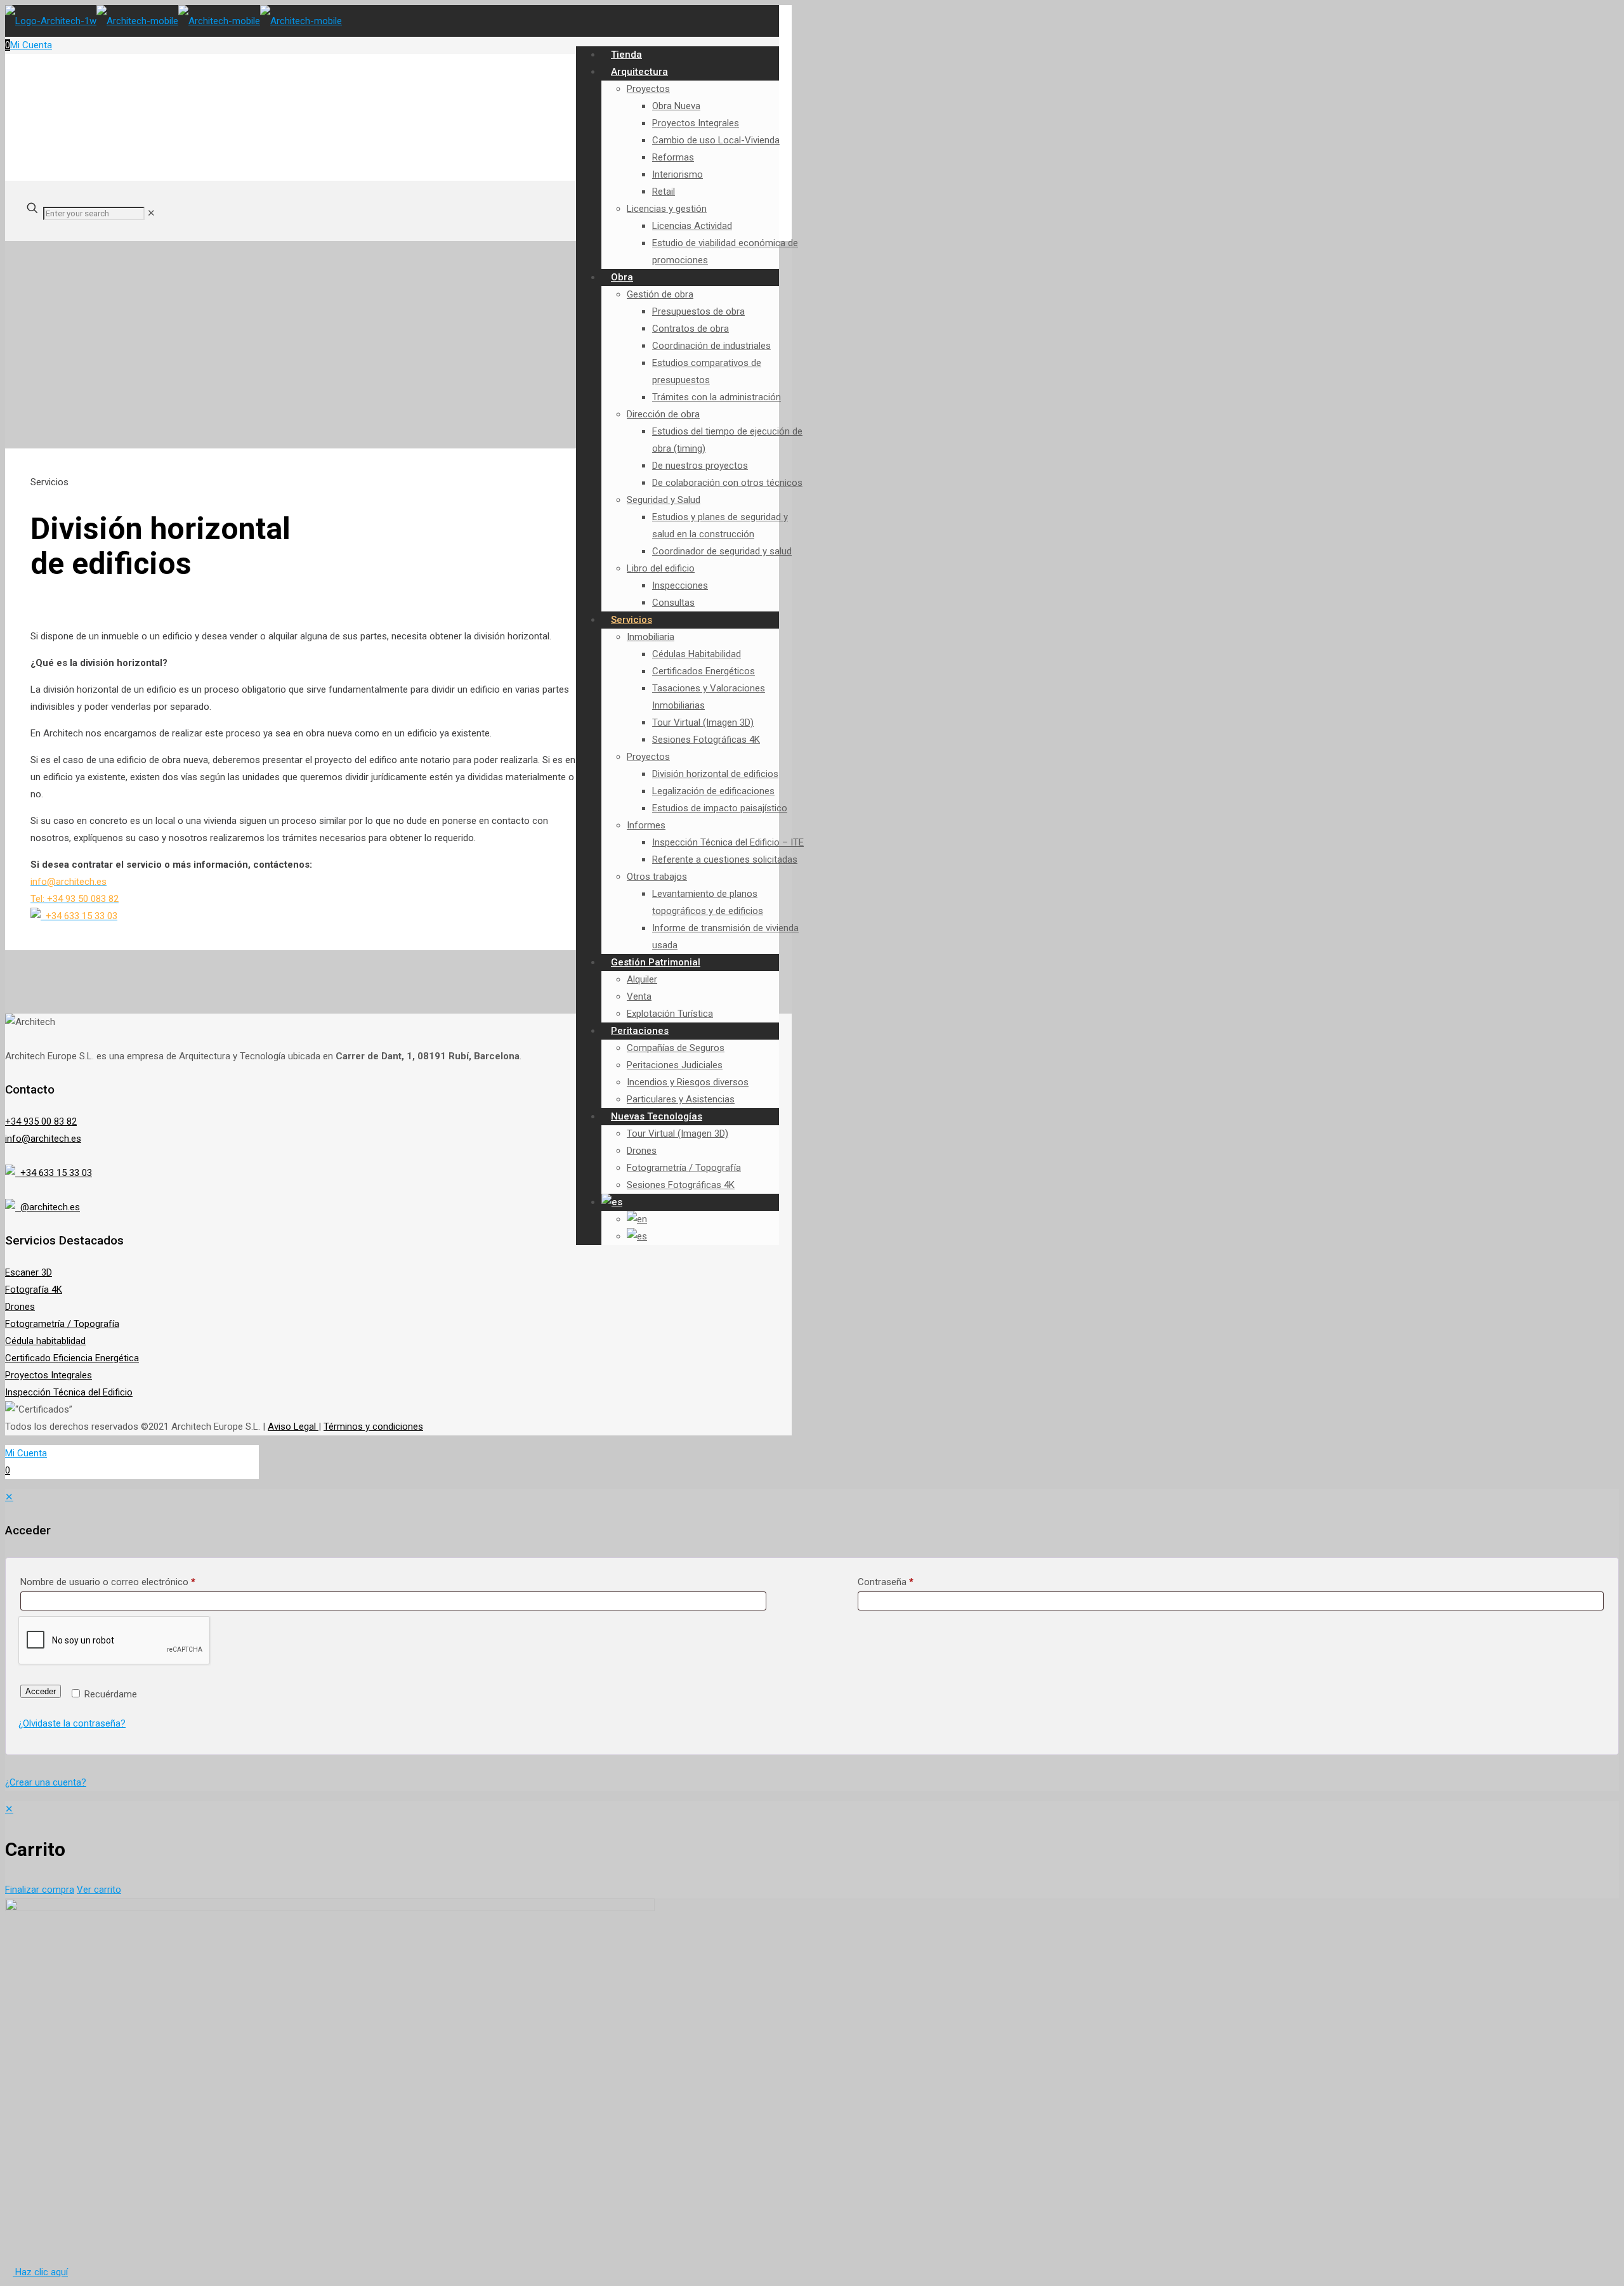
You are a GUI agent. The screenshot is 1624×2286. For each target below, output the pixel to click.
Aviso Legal (293, 1427)
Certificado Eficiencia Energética (72, 1358)
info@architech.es (43, 1139)
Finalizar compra (40, 1890)
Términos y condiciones (373, 1427)
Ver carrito (99, 1890)
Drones (20, 1307)
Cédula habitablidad (45, 1341)
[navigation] (812, 1850)
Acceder (41, 1691)
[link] (151, 213)
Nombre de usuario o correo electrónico (108, 1582)
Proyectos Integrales (49, 1375)
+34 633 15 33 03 (54, 1173)
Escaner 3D (29, 1272)
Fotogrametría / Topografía (62, 1324)
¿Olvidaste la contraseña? (72, 1723)
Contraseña (886, 1582)
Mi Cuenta (31, 45)
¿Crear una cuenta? (46, 1782)
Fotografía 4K (34, 1290)
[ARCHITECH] (174, 21)
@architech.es (48, 1207)
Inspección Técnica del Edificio (69, 1392)
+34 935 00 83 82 (41, 1121)
